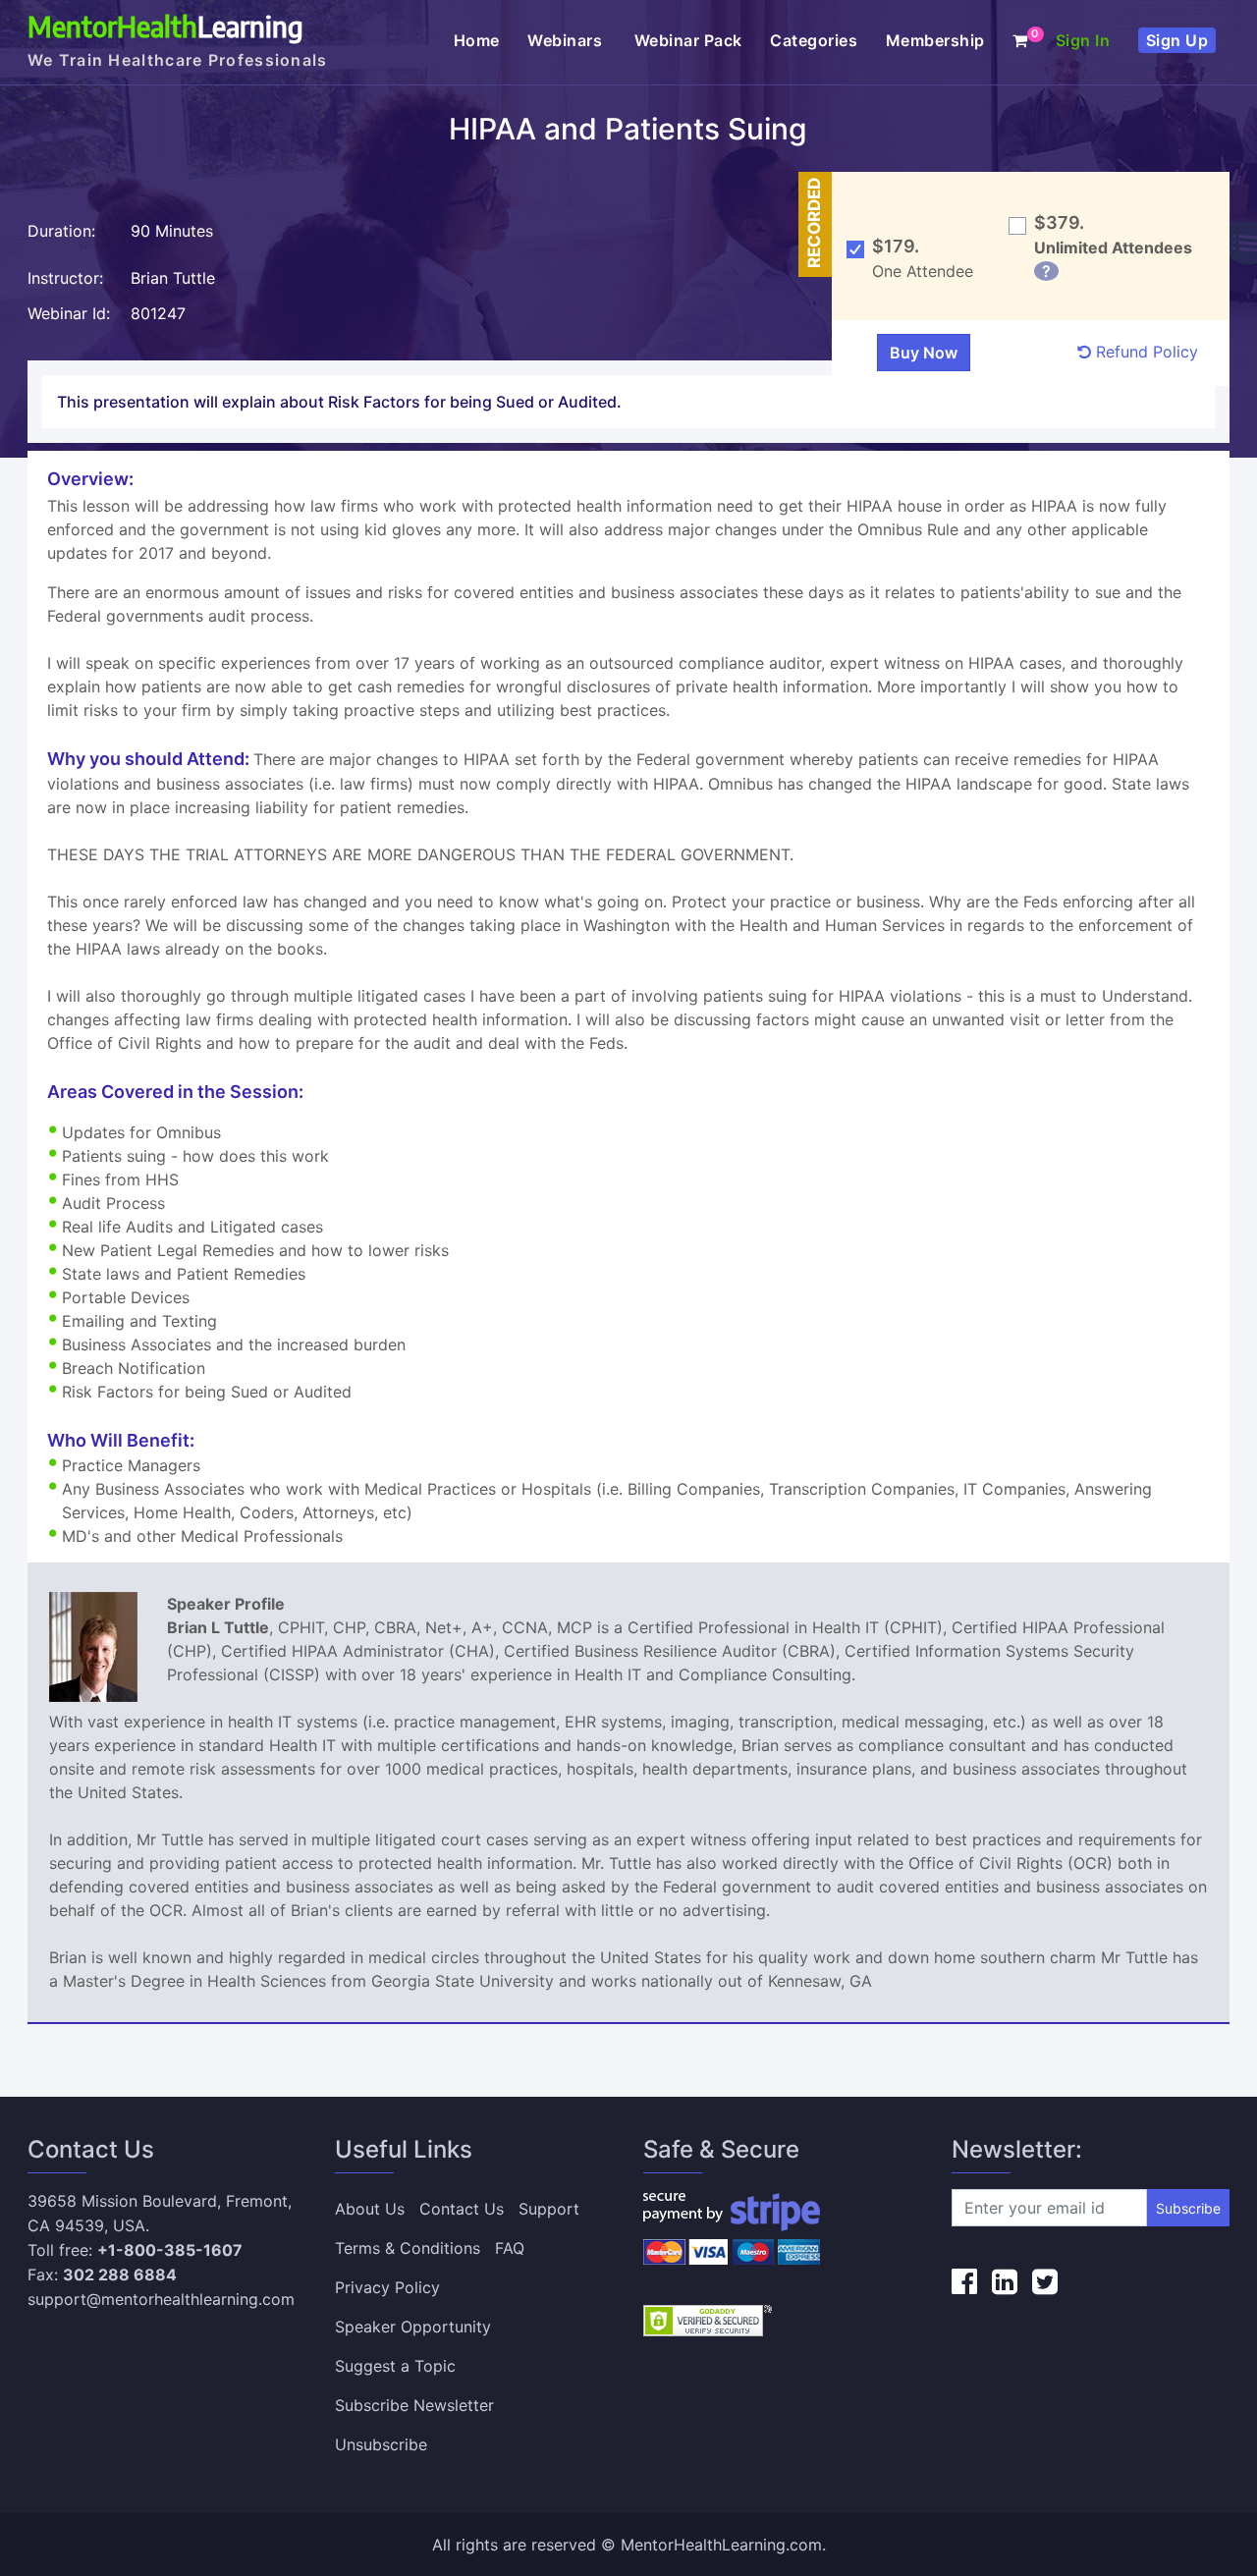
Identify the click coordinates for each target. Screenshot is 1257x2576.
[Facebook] (964, 2281)
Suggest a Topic (395, 2366)
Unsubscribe (381, 2444)
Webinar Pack (688, 40)
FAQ (510, 2248)
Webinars (567, 40)
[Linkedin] (1005, 2281)
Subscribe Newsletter (414, 2405)
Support (549, 2209)
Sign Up (1177, 40)
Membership (935, 40)
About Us (370, 2209)
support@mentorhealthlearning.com (161, 2299)
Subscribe (1188, 2208)
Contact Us (462, 2209)
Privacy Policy (387, 2287)
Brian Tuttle (173, 278)
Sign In (1083, 40)
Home (477, 40)
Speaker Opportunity (413, 2327)
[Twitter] (1045, 2281)
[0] (1020, 40)
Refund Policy (1145, 352)
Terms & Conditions (408, 2248)
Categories (814, 40)
